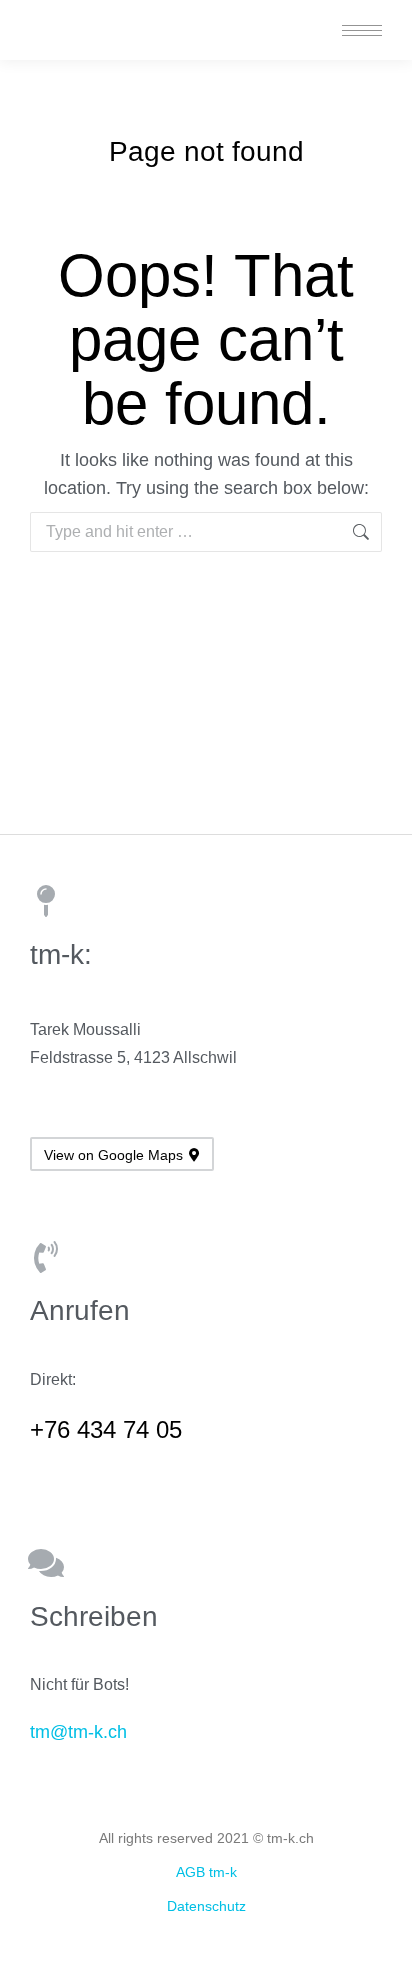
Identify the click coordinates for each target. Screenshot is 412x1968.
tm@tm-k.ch (78, 1732)
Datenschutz (206, 1906)
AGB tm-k (206, 1872)
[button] (114, 18)
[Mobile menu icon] (362, 30)
